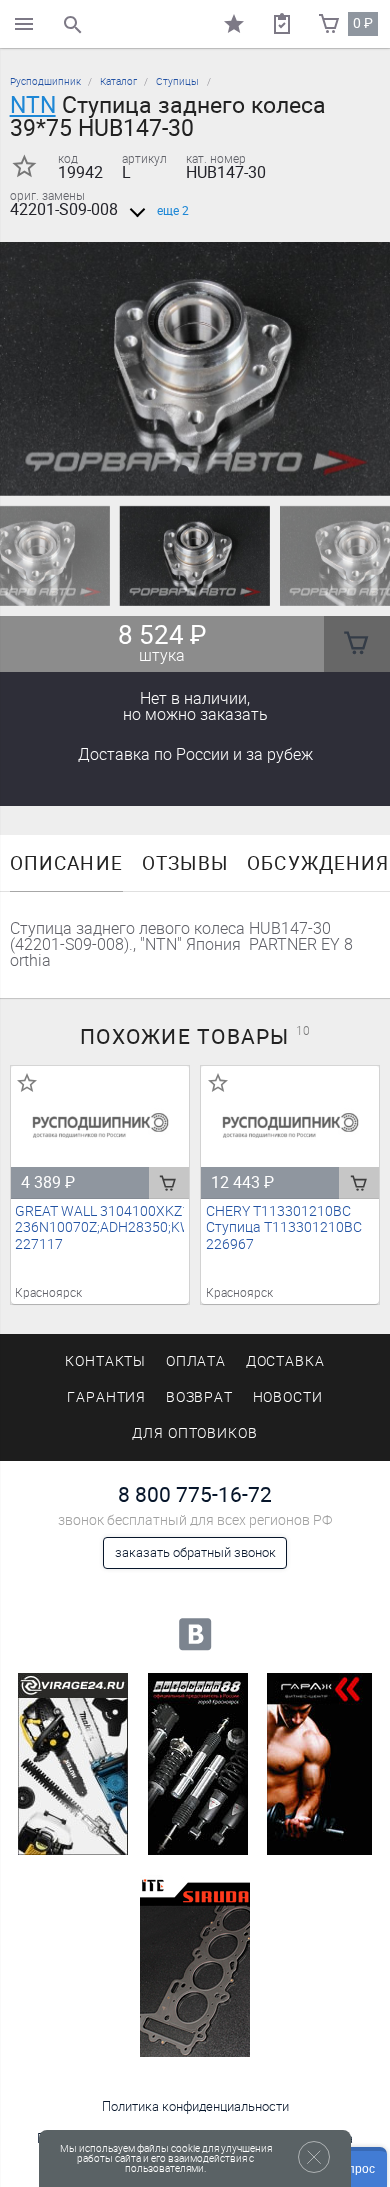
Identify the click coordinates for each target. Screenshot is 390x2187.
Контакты (106, 1361)
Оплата (196, 1361)
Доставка (195, 754)
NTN (33, 105)
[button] (183, 471)
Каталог (118, 81)
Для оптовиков (195, 1433)
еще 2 (173, 211)
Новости (288, 1397)
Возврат (200, 1397)
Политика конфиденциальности (195, 2106)
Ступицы (177, 81)
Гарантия (107, 1397)
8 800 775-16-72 (195, 1494)
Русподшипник (45, 81)
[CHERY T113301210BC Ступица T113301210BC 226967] (290, 1125)
